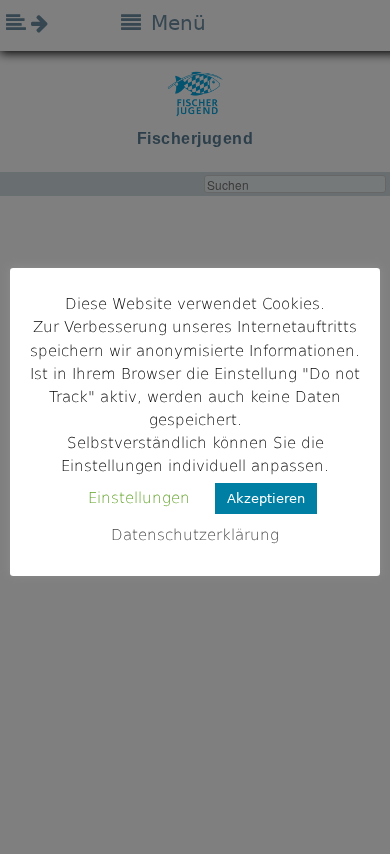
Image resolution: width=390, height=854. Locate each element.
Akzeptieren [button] (266, 498)
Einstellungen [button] (139, 498)
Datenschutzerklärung (195, 535)
